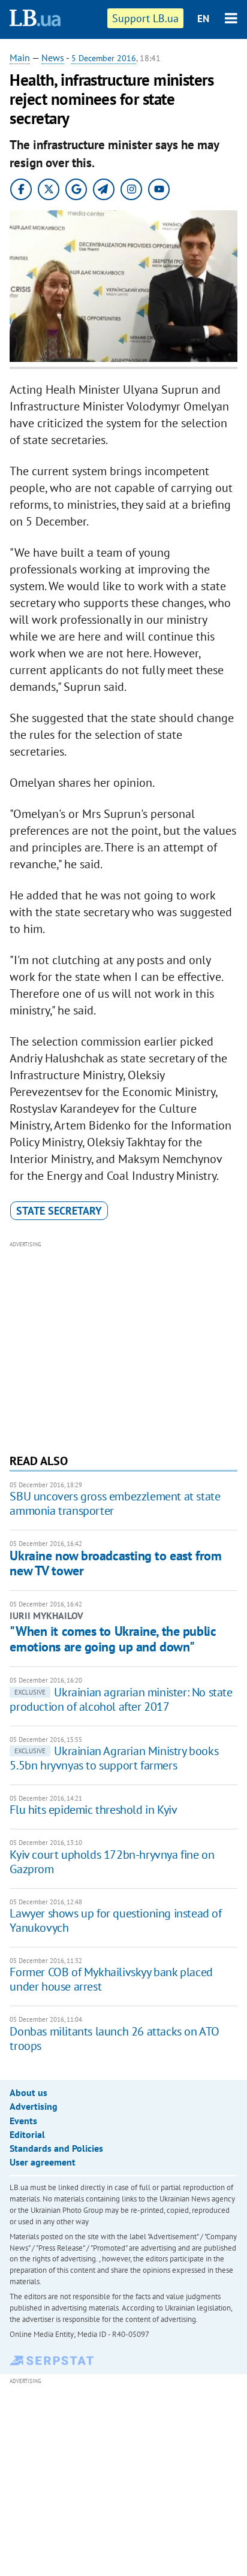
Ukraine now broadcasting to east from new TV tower (115, 1563)
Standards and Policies (56, 2148)
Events (23, 2121)
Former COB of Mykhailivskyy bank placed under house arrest (111, 1979)
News (53, 58)
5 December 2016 (104, 58)
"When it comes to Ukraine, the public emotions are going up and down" (112, 1639)
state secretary (59, 1211)
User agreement (43, 2162)
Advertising (34, 2106)
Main (20, 58)
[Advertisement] (124, 1346)
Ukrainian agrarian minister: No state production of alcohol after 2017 (121, 1699)
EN (203, 19)
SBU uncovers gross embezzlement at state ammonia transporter (115, 1503)
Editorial (27, 2134)
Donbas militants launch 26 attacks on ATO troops (115, 2039)
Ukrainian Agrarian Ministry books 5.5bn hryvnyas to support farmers (114, 1758)
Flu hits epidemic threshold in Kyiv (93, 1810)
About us (28, 2092)
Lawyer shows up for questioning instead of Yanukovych (115, 1920)
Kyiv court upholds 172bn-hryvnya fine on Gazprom (112, 1862)
